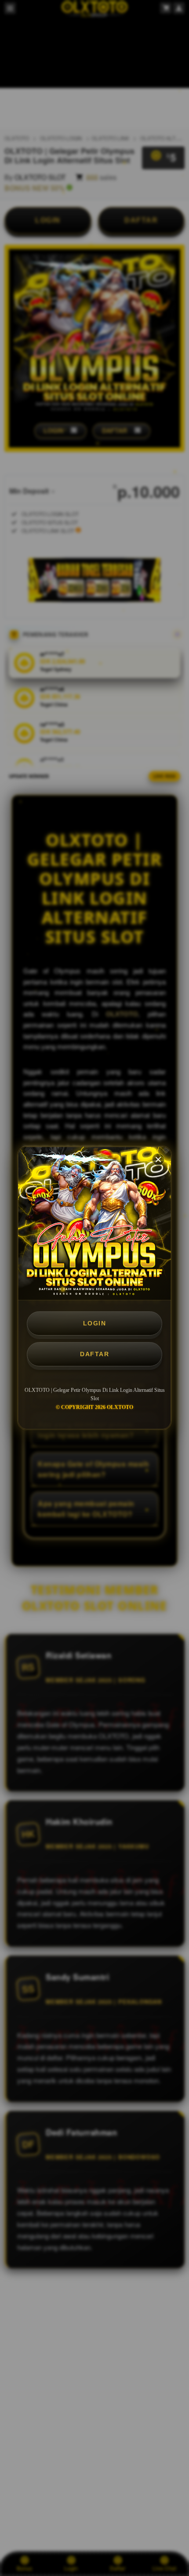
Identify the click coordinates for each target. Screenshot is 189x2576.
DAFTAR (94, 1354)
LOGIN (95, 1323)
